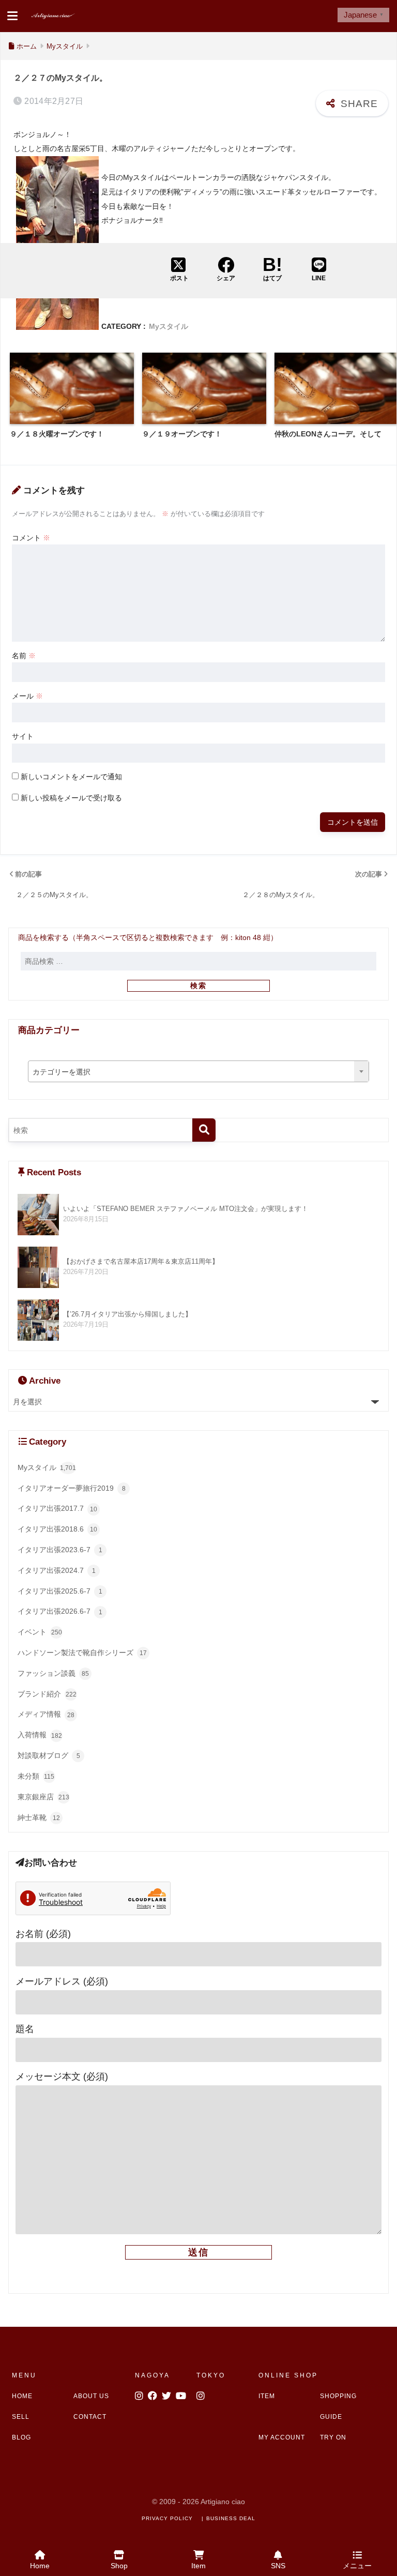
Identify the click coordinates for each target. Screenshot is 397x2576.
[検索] (204, 1130)
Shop (119, 2566)
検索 (198, 986)
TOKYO (211, 2375)
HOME (22, 2396)
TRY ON (333, 2437)
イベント (40, 1632)
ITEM (267, 2396)
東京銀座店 (43, 1797)
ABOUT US (91, 2396)
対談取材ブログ (49, 1755)
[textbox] (199, 1072)
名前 (24, 656)
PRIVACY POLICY (167, 2518)
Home (40, 2566)
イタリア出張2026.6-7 (60, 1611)
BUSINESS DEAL (231, 2518)
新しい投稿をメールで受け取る (71, 798)
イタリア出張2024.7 (57, 1570)
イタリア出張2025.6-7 (60, 1591)
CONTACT (90, 2417)
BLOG (21, 2437)
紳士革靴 (39, 1817)
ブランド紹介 (47, 1694)
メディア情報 (46, 1714)
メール (27, 696)
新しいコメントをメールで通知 (71, 777)
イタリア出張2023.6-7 (60, 1550)
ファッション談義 (53, 1673)
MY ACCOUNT (282, 2437)
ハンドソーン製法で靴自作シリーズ (82, 1653)
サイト (23, 736)
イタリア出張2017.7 (57, 1508)
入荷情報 (40, 1735)
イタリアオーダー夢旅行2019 (72, 1488)
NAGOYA (152, 2375)
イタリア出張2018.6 (57, 1529)
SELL (21, 2417)
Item (198, 2566)
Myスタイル (169, 327)
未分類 (36, 1776)
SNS (278, 2566)
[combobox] (199, 1071)
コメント (31, 538)
